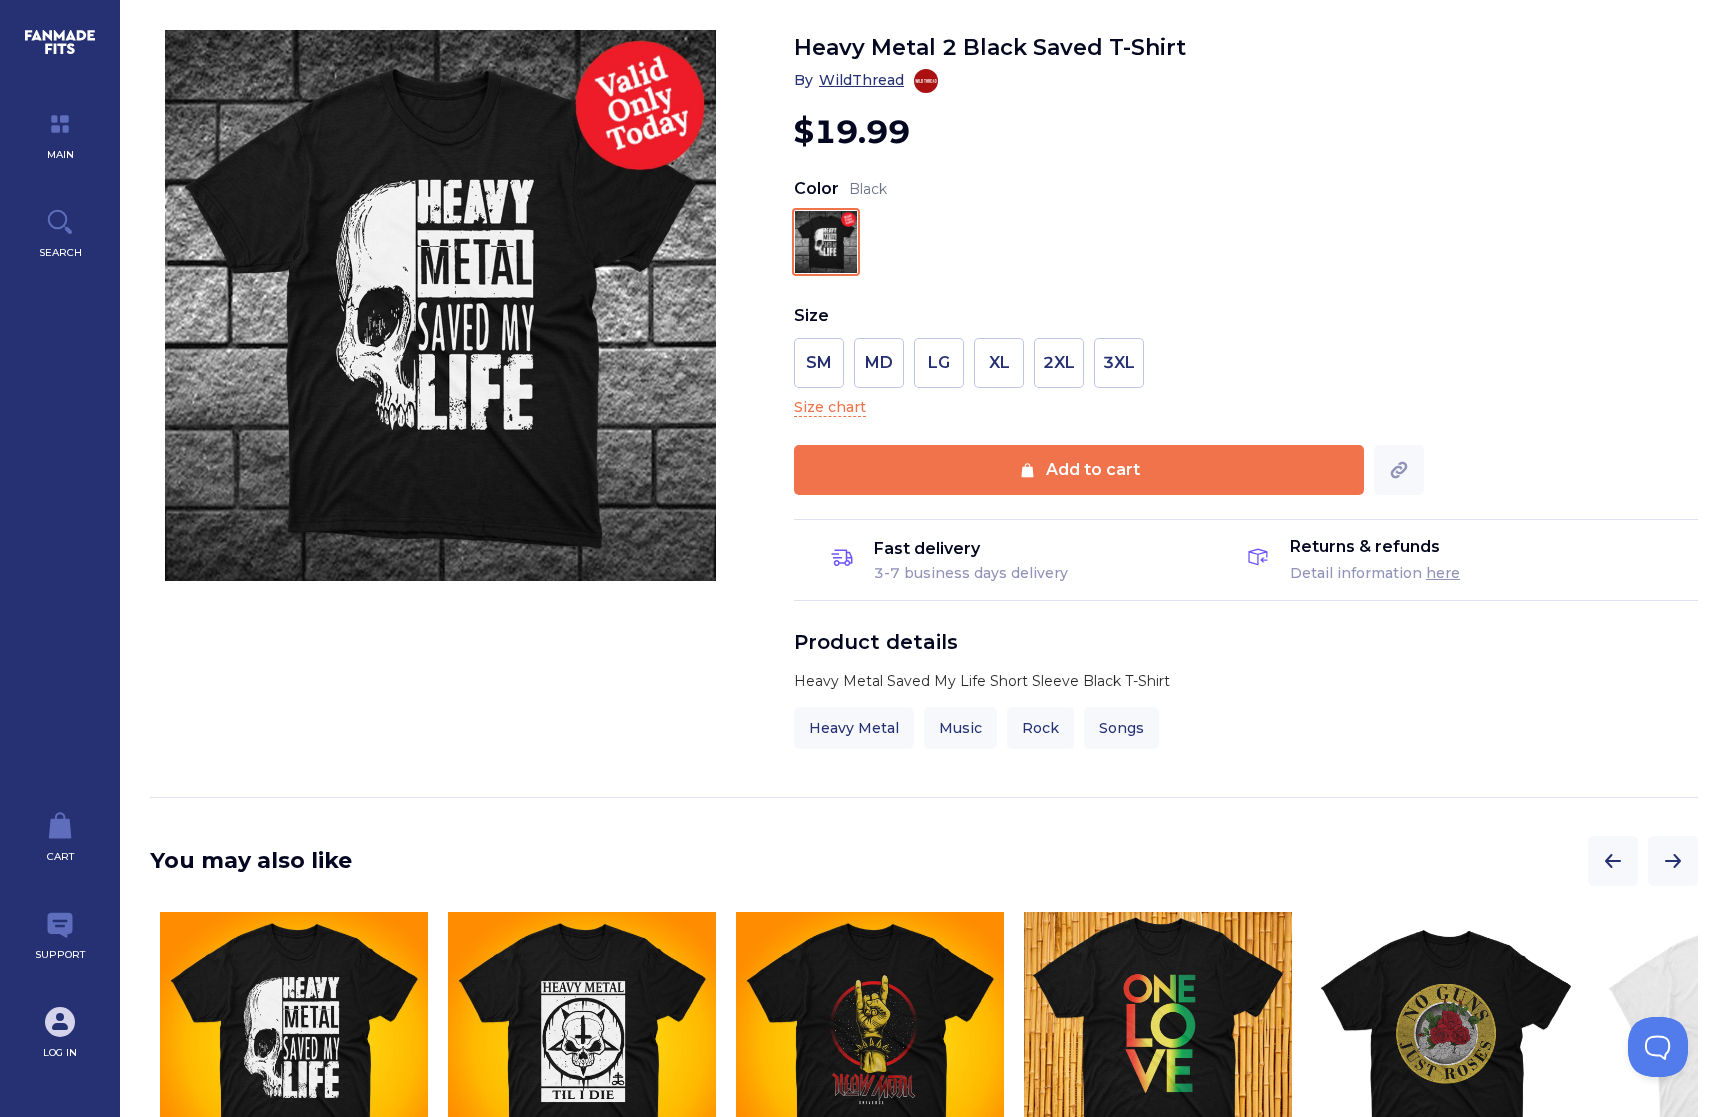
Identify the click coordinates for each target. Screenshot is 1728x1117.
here (1443, 573)
